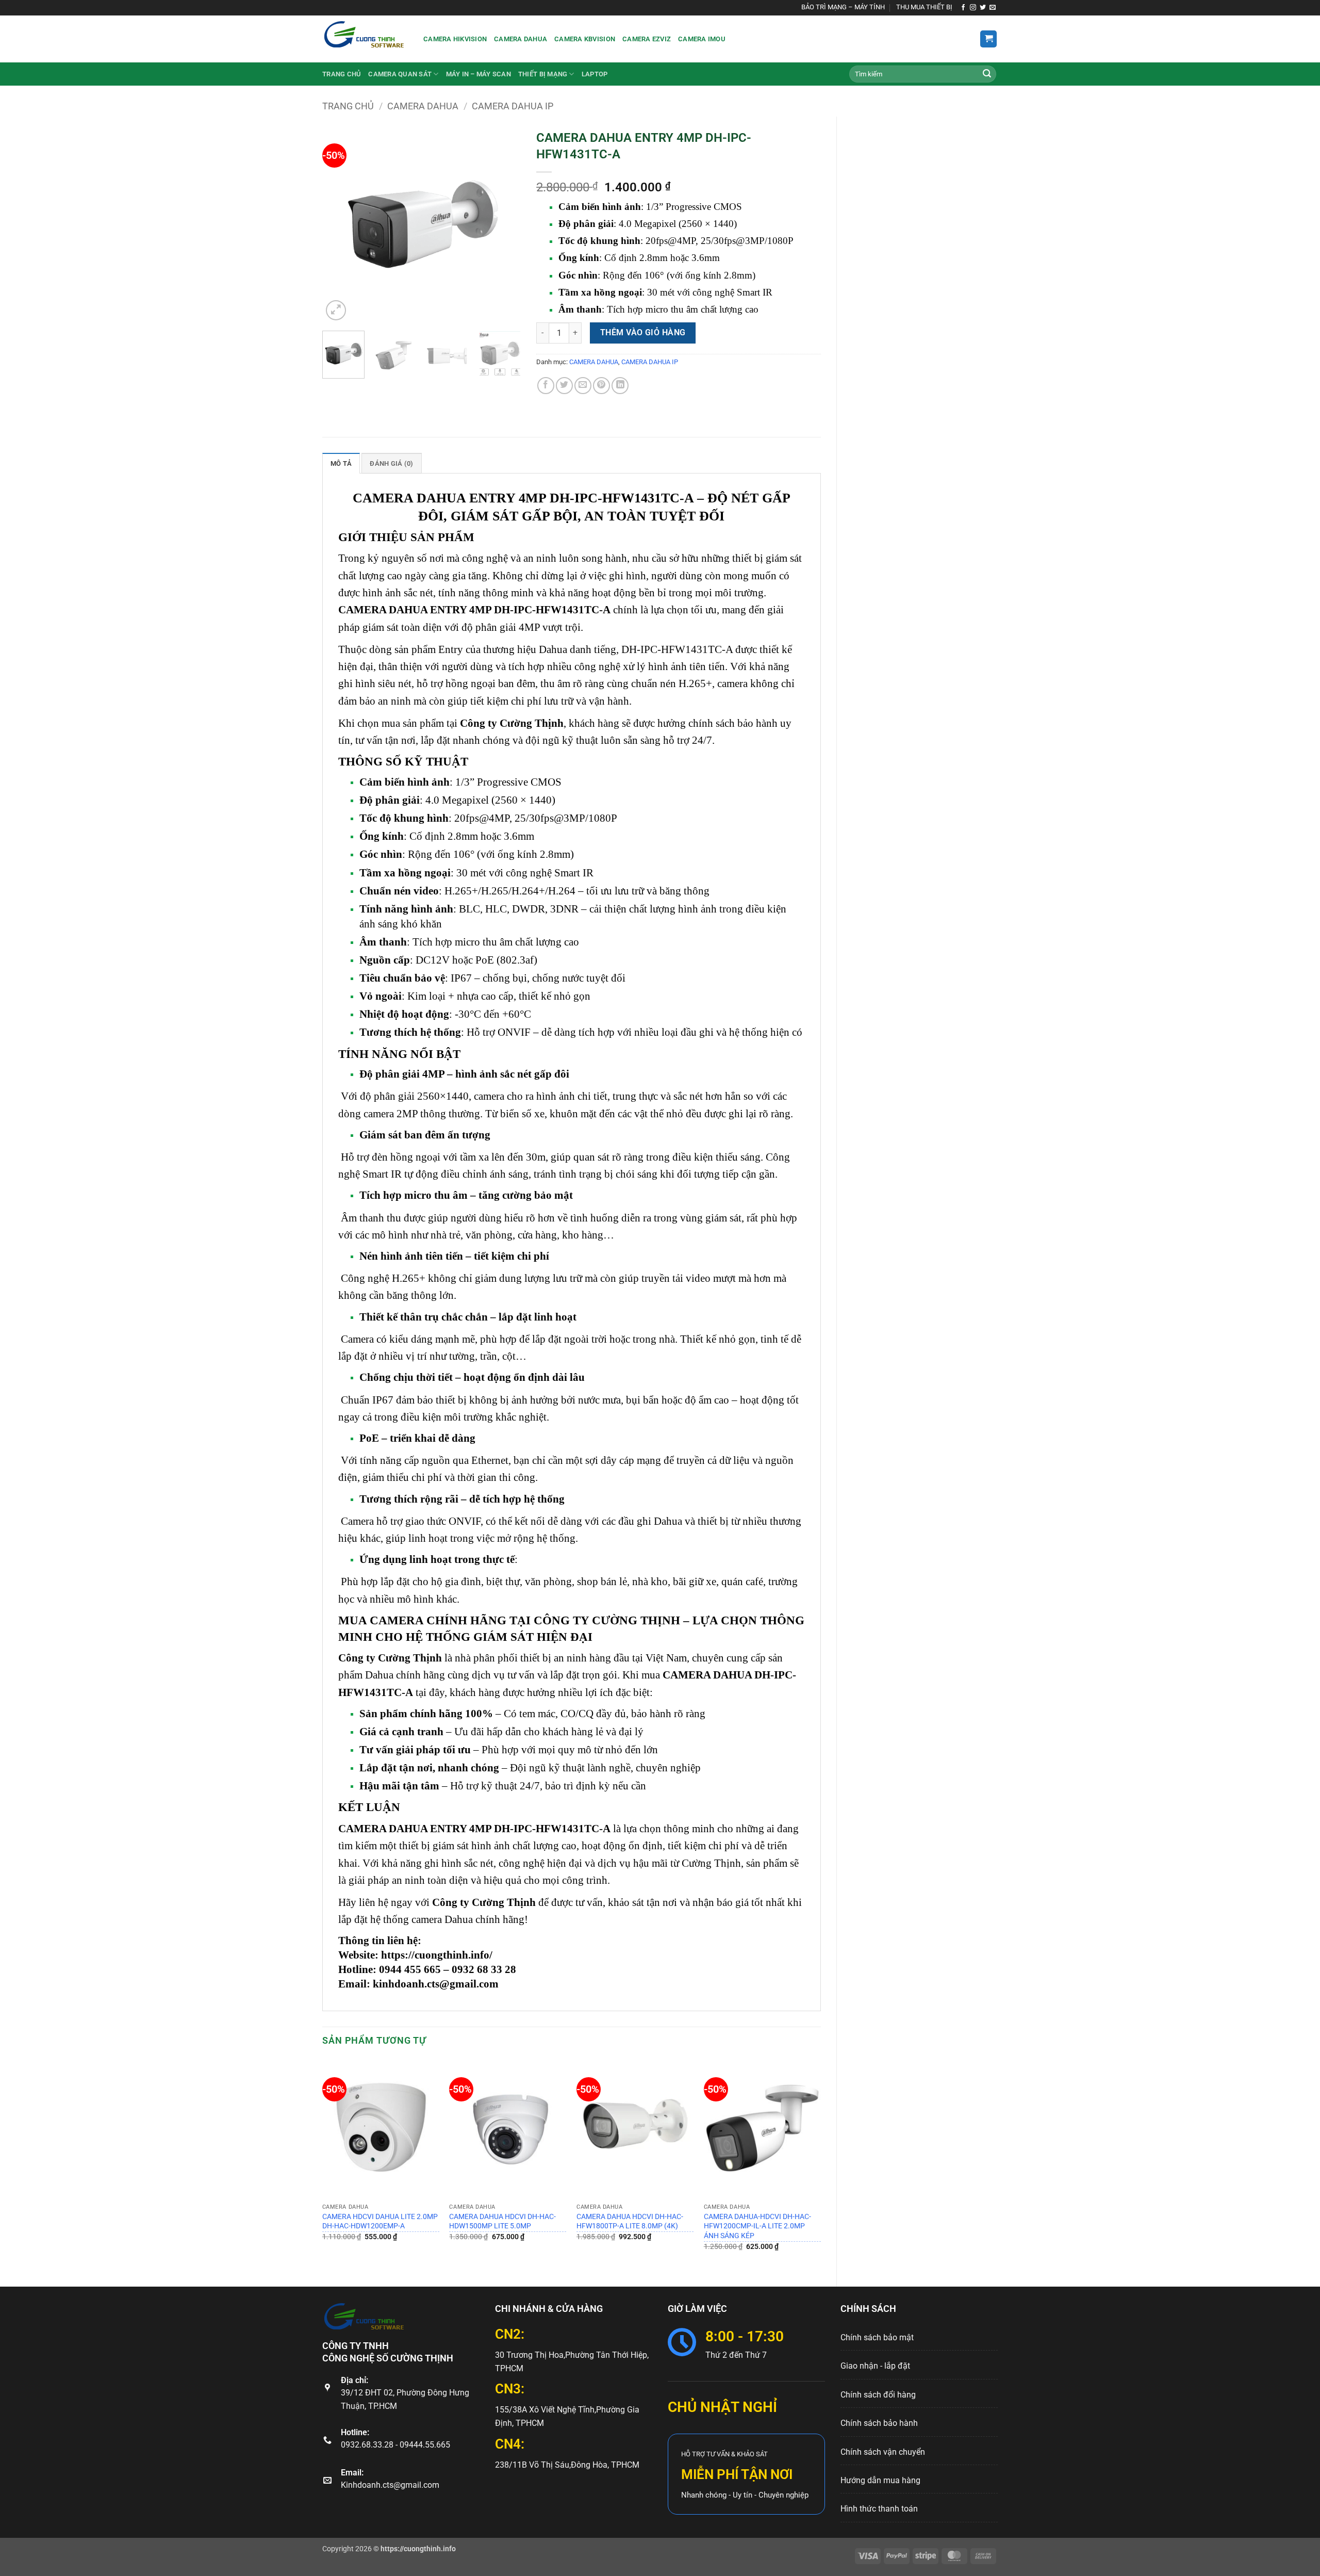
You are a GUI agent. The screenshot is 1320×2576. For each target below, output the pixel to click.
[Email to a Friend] (583, 386)
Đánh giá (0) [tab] (391, 463)
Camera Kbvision (585, 39)
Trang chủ (342, 74)
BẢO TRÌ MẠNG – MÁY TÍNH (843, 7)
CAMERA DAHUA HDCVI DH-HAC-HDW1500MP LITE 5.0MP (502, 2222)
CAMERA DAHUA (423, 106)
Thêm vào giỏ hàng (643, 333)
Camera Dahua (521, 39)
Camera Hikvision (455, 39)
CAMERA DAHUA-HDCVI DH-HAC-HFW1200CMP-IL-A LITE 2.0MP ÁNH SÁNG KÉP (757, 2226)
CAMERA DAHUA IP (513, 106)
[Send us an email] (993, 8)
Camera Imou (702, 39)
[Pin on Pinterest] (601, 386)
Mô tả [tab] (341, 463)
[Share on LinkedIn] (620, 386)
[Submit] (987, 74)
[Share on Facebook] (546, 386)
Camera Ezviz (647, 39)
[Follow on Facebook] (963, 8)
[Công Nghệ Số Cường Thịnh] (365, 39)
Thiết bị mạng (543, 74)
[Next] (504, 224)
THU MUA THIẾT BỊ (924, 7)
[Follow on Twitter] (983, 8)
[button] (988, 39)
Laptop (595, 74)
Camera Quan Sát (400, 74)
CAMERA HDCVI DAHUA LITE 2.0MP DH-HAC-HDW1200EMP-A (380, 2222)
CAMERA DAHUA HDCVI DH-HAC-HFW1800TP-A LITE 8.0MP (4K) (630, 2222)
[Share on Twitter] (564, 386)
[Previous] (339, 224)
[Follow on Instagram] (973, 8)
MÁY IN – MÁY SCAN (478, 74)
